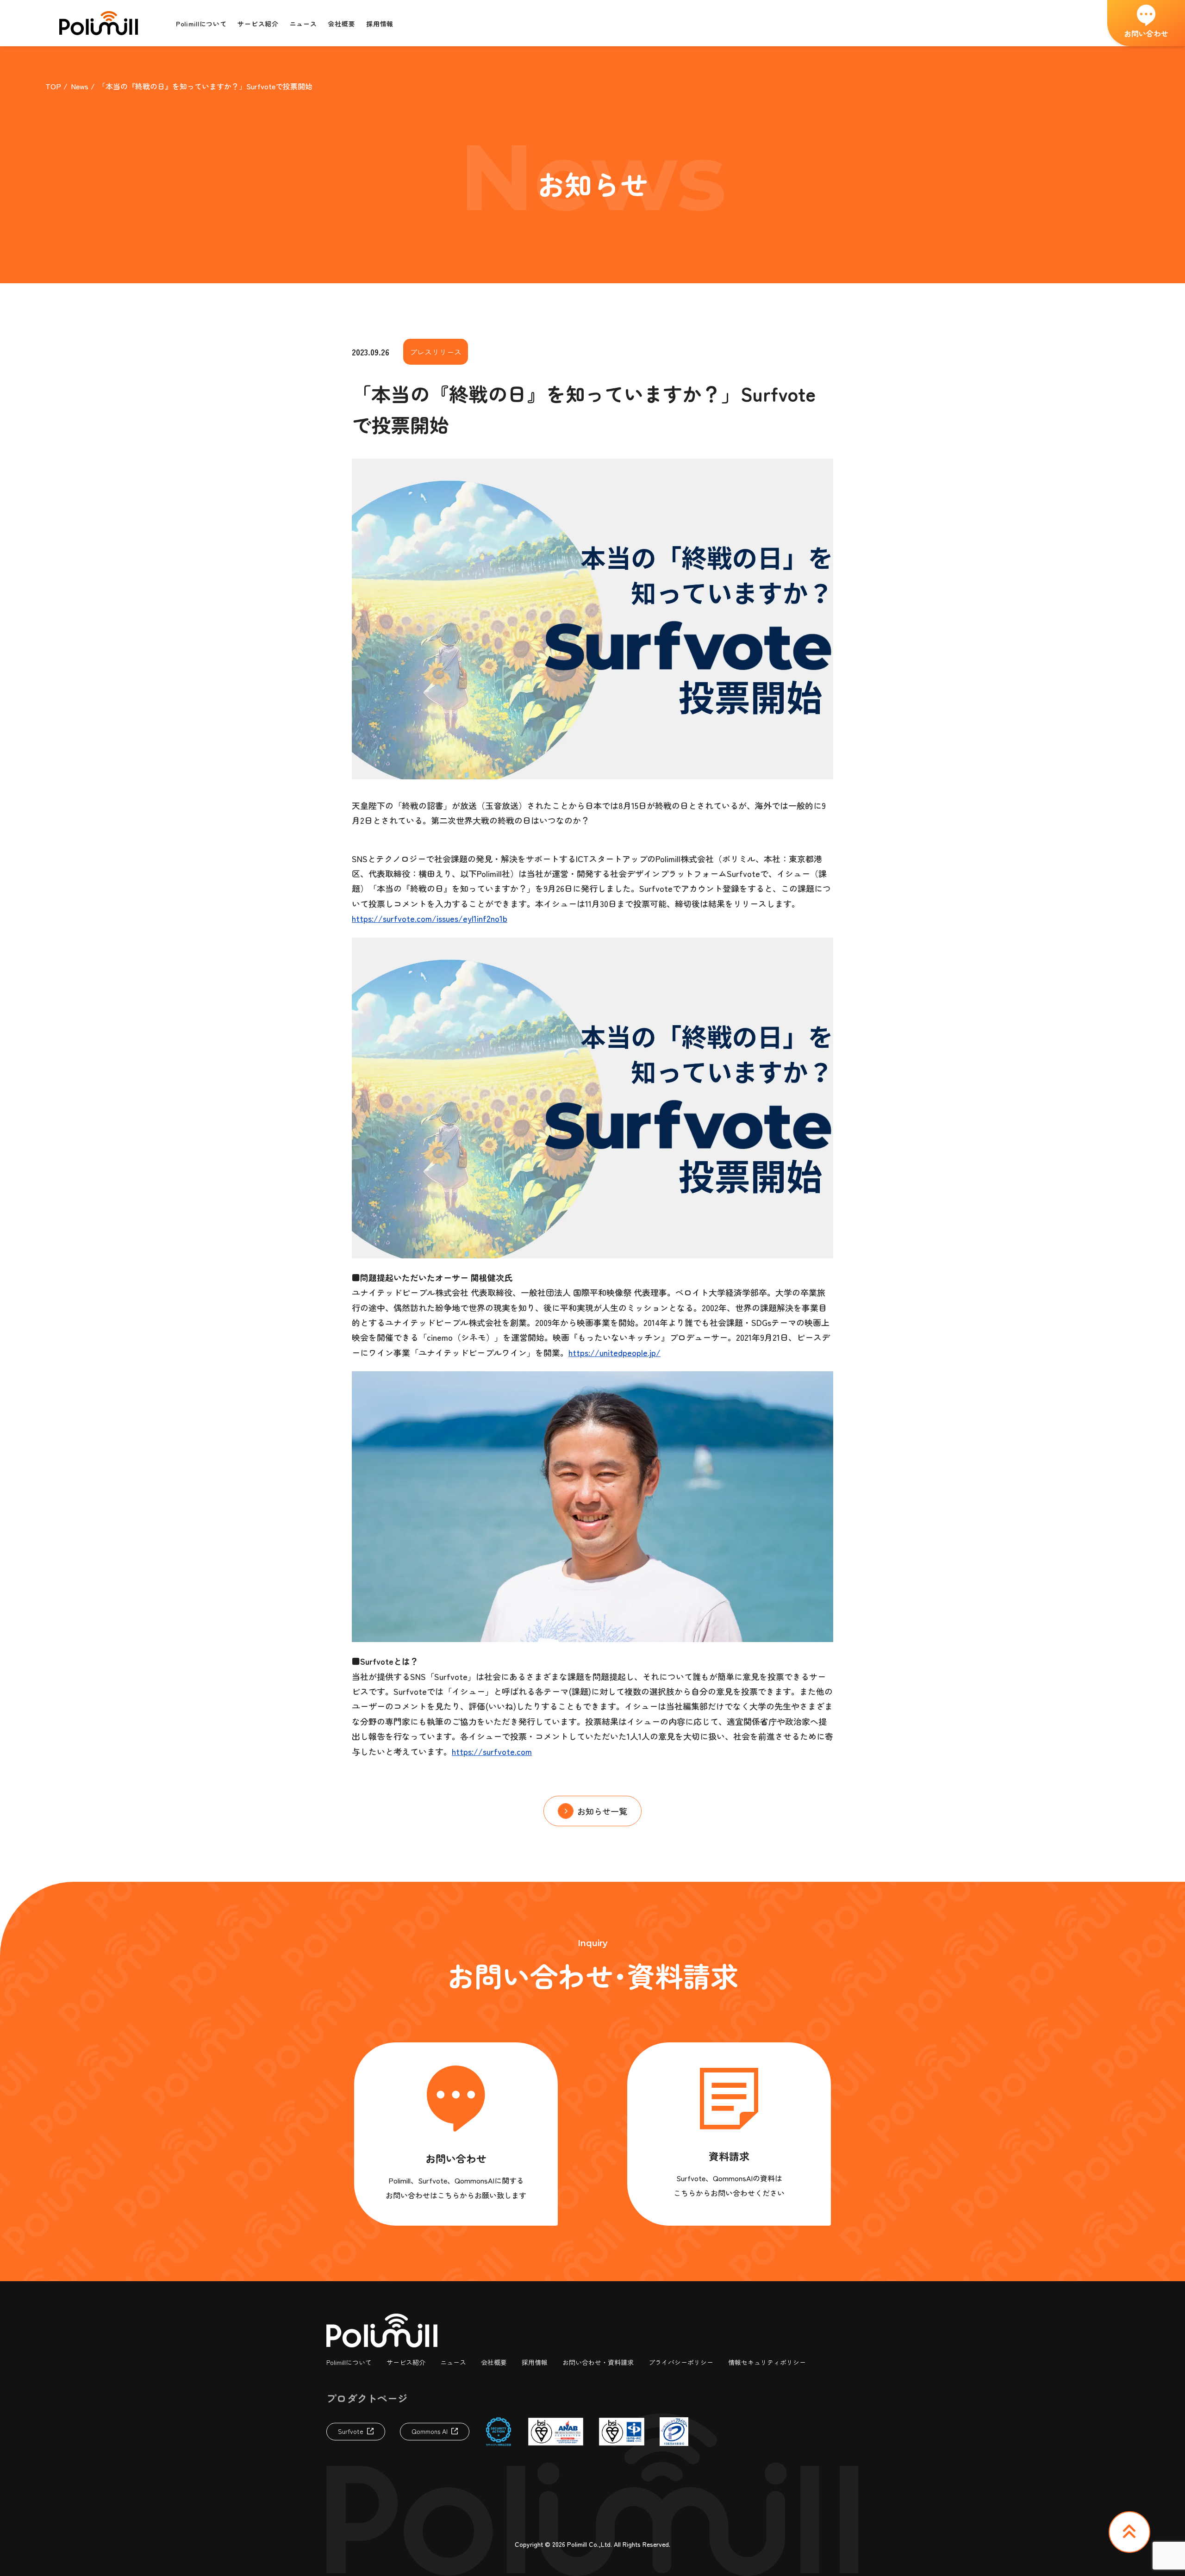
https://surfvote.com (492, 1751)
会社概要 (494, 2362)
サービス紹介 (406, 2362)
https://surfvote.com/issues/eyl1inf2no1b (430, 918)
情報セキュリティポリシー (767, 2362)
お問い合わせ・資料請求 (598, 2362)
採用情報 (535, 2362)
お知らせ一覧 (602, 1811)
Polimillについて (349, 2362)
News (80, 86)
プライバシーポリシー (681, 2362)
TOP (53, 86)
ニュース (453, 2362)
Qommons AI (430, 2431)
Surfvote (351, 2431)
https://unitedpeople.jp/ (614, 1352)
